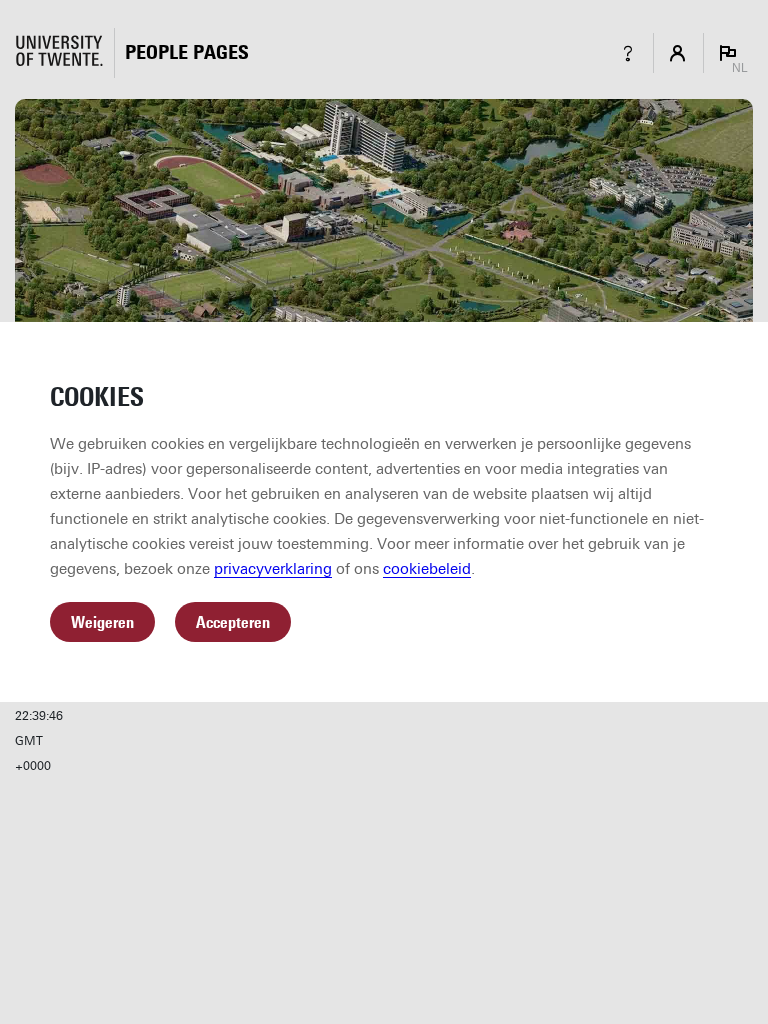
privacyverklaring (273, 569)
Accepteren (233, 622)
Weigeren (102, 622)
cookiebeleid (427, 569)
